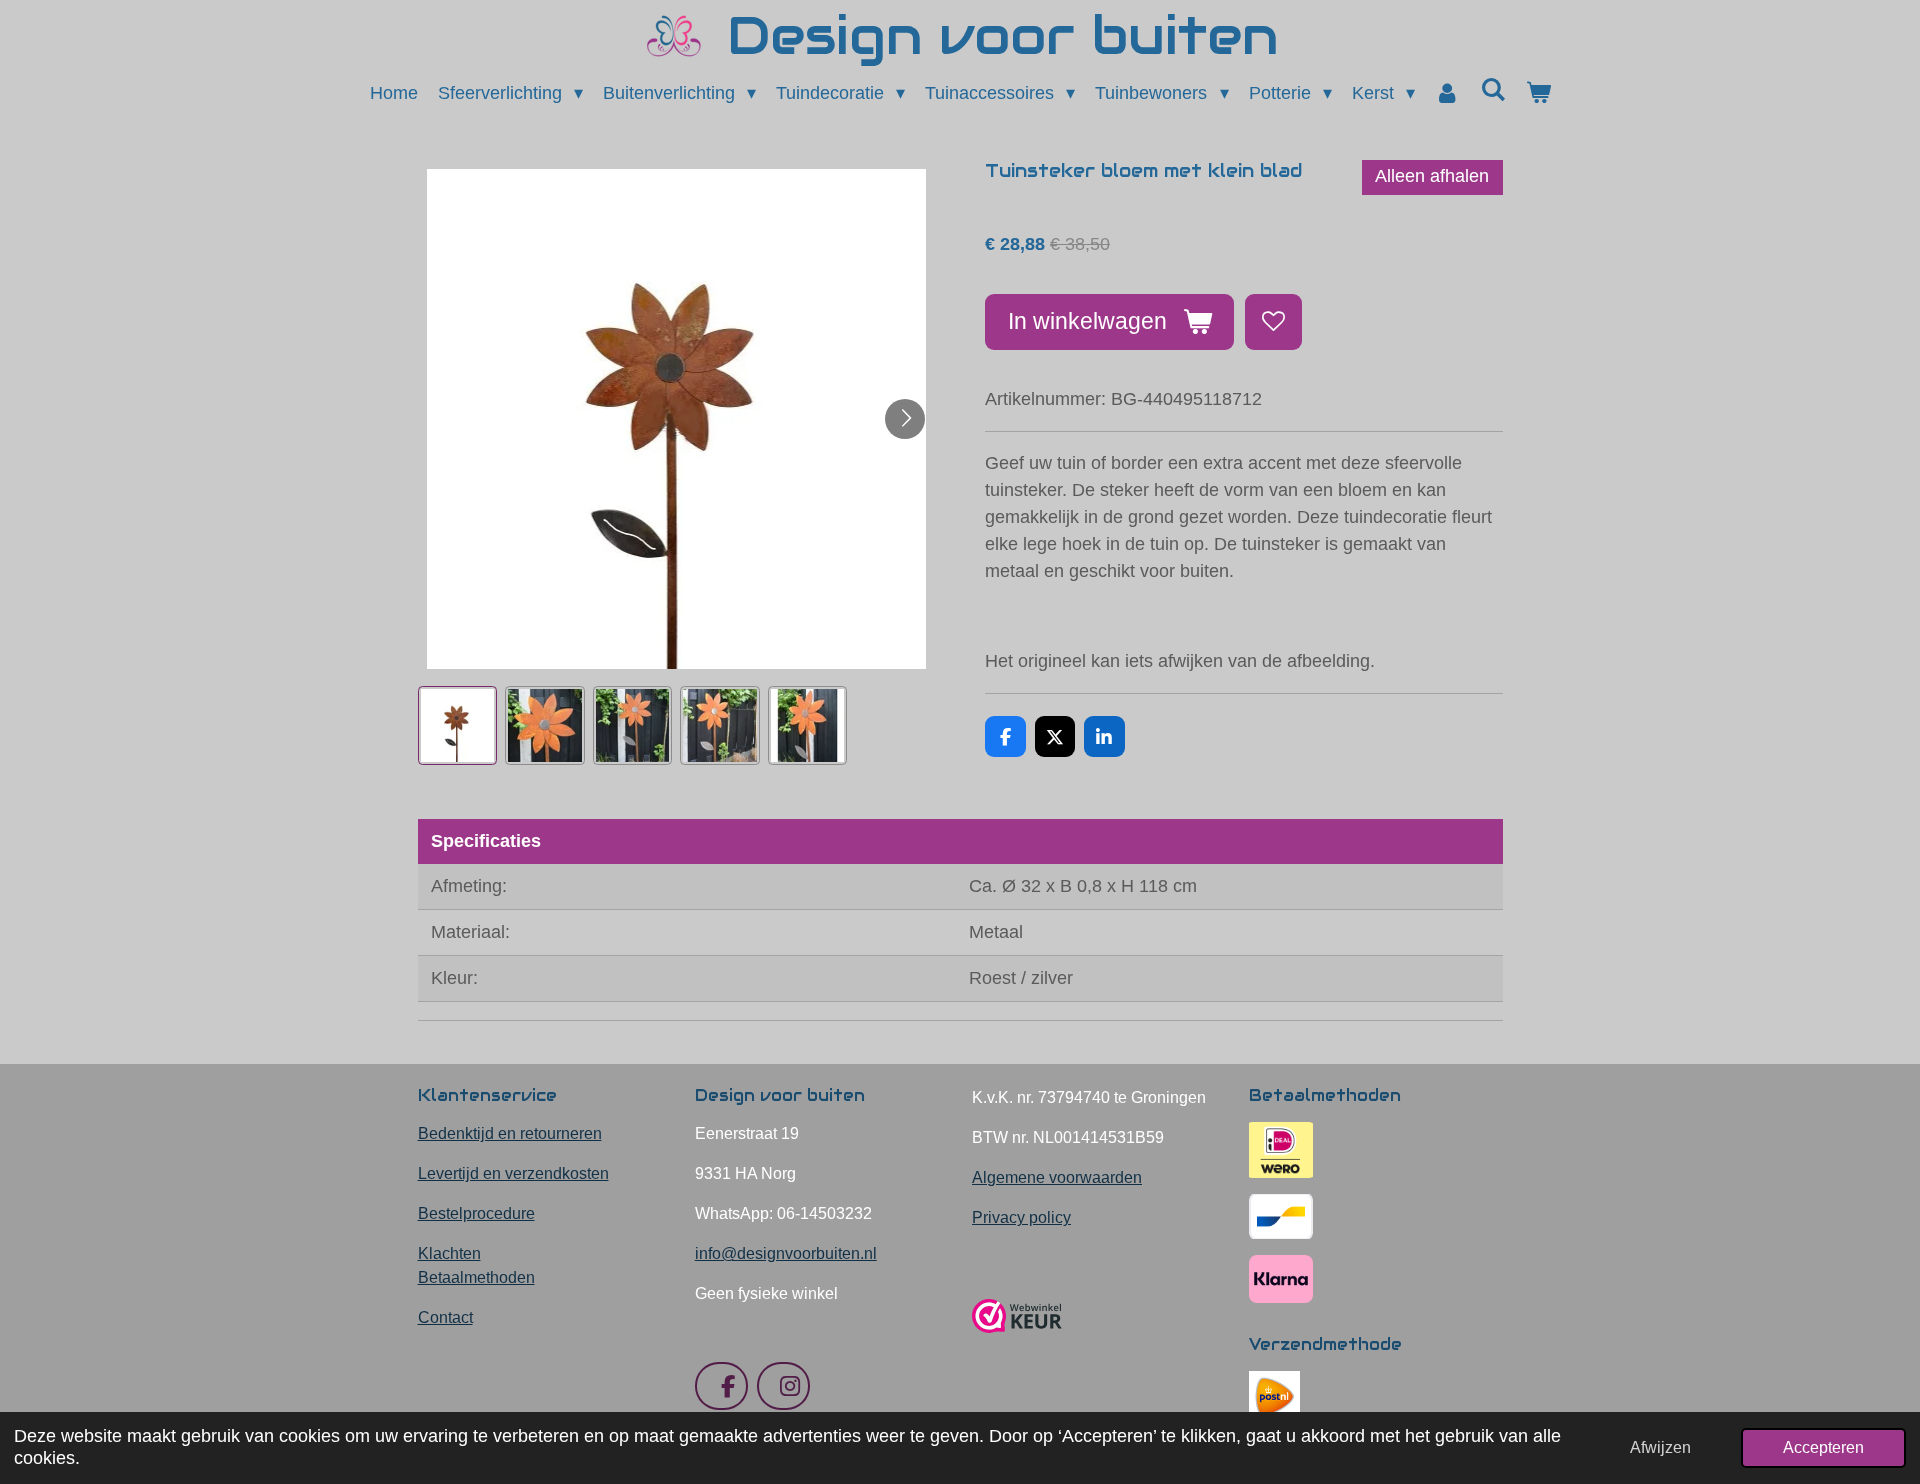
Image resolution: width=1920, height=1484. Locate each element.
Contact (445, 1317)
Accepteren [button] (1823, 1447)
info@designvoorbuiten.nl (786, 1253)
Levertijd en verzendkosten (513, 1173)
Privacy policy (1021, 1217)
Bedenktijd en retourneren (510, 1133)
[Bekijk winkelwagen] (1537, 93)
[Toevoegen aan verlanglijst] (1273, 322)
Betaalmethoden (476, 1277)
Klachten (449, 1253)
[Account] (1447, 93)
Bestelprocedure (476, 1213)
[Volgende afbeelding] (905, 419)
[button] (458, 726)
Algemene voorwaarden (1057, 1177)
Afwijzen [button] (1660, 1447)
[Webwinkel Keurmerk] (1017, 1340)
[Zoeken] (1492, 90)
